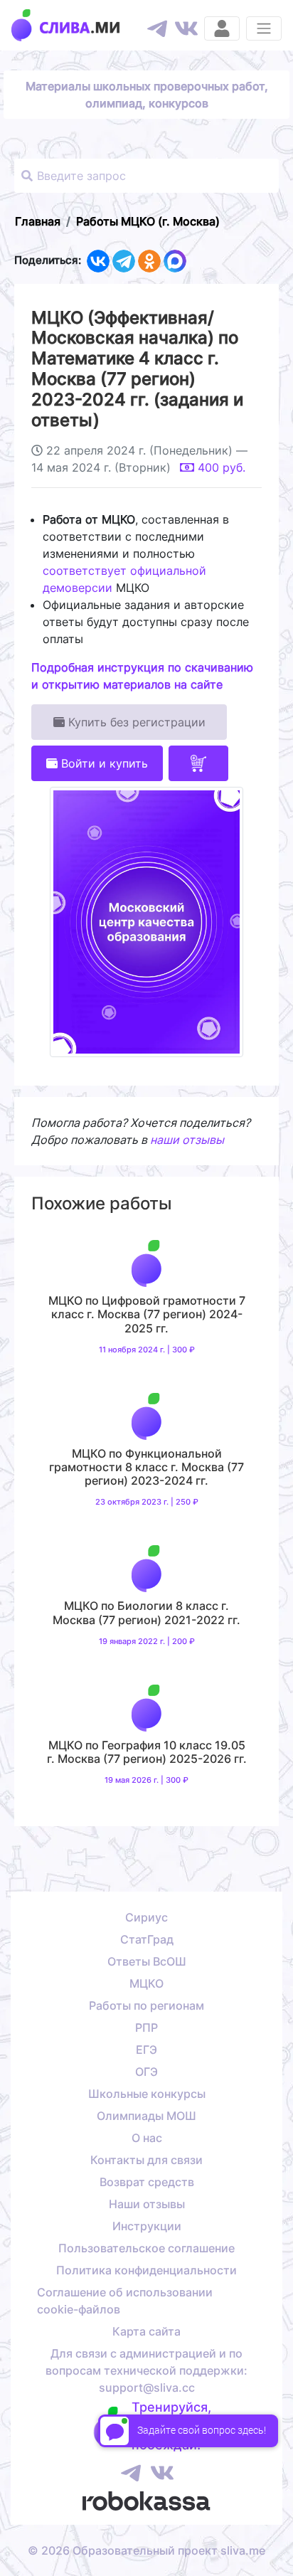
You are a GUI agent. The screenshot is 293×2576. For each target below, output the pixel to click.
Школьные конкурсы (147, 2094)
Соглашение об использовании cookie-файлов (125, 2301)
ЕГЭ (146, 2050)
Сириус (146, 1917)
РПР (146, 2028)
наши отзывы (187, 1140)
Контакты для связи (146, 2160)
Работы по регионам (146, 2005)
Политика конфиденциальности (146, 2270)
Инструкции (147, 2226)
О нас (147, 2138)
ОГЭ (146, 2072)
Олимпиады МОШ (146, 2116)
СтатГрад (147, 1939)
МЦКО (146, 1983)
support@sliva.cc (147, 2387)
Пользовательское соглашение (146, 2248)
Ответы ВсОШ (147, 1961)
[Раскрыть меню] (264, 28)
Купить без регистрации (135, 722)
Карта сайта (146, 2331)
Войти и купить (103, 763)
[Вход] (222, 28)
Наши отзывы (147, 2204)
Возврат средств (147, 2182)
